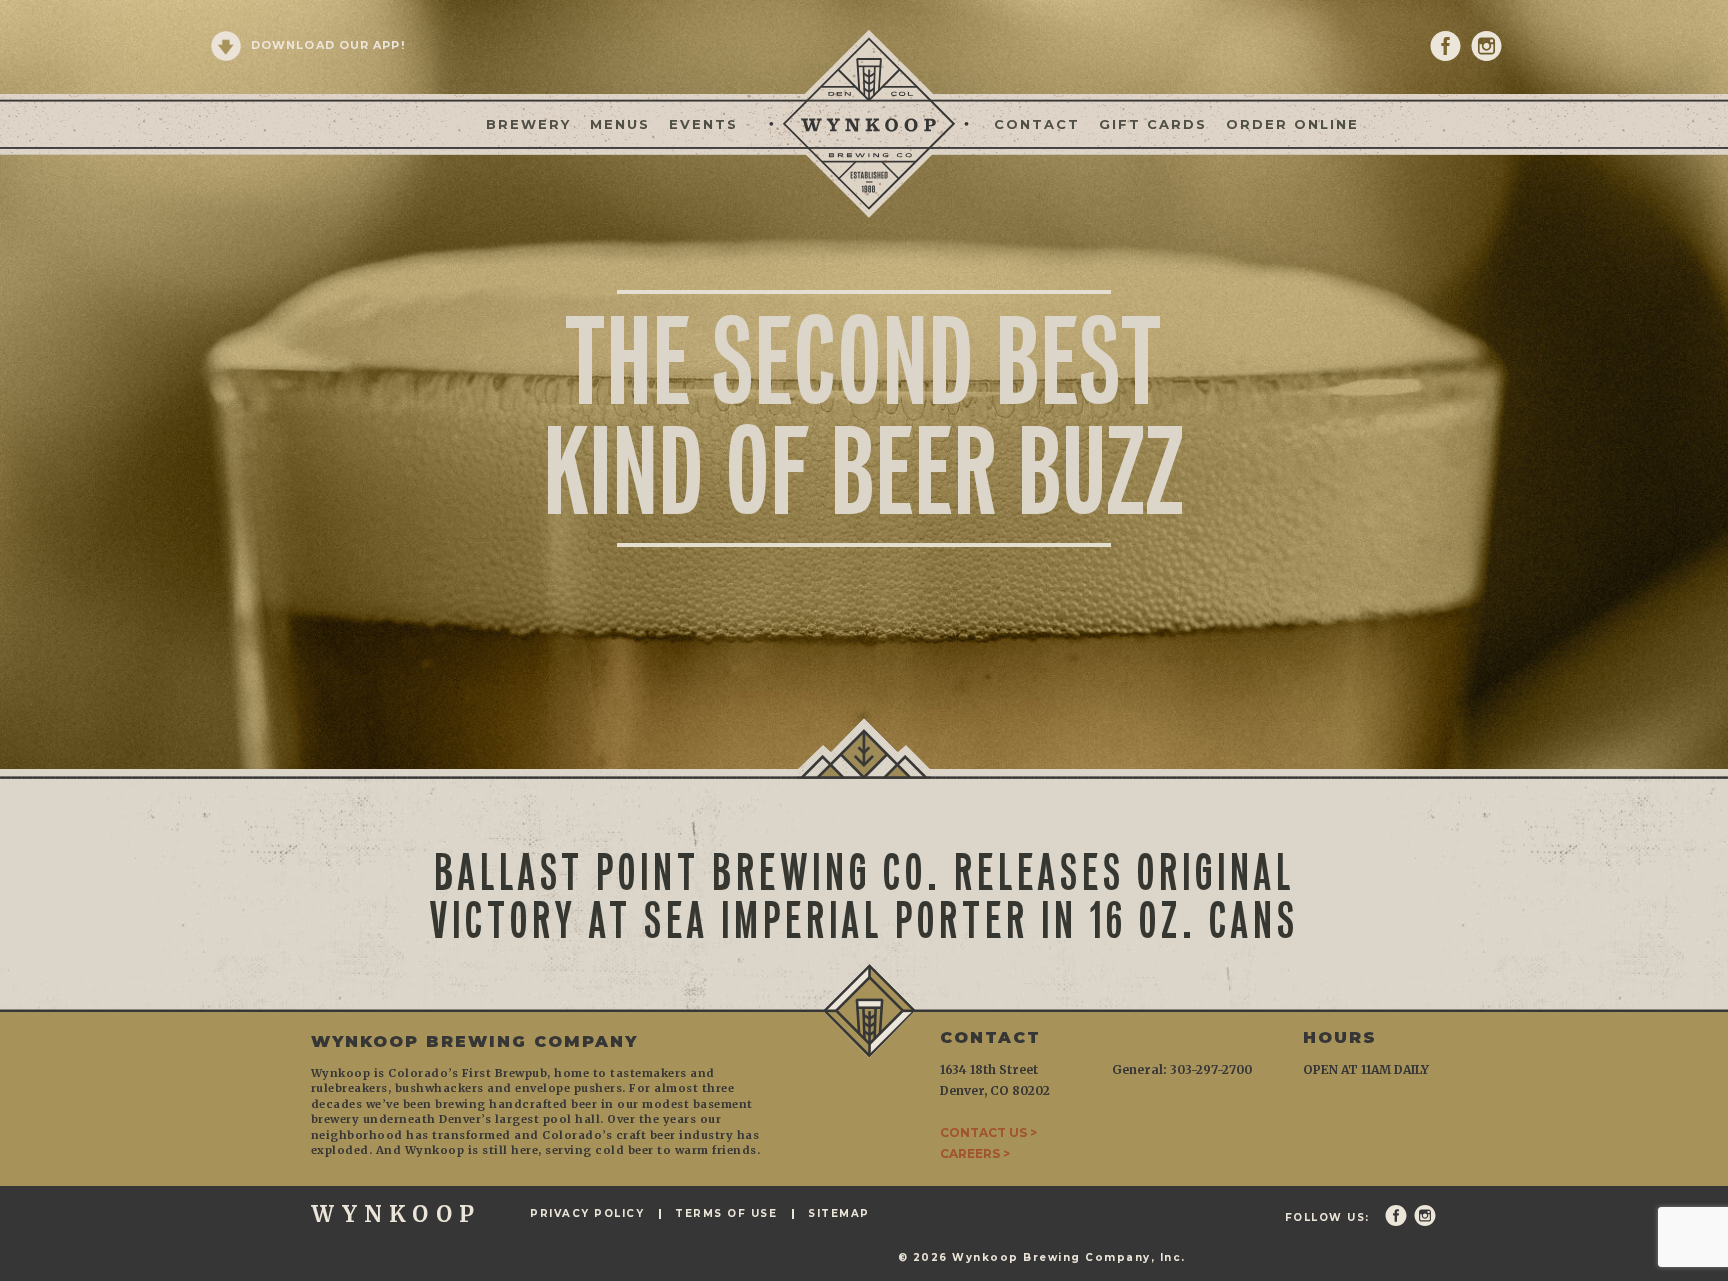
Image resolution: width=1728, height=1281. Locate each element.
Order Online (1292, 124)
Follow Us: (1327, 1218)
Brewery (528, 124)
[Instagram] (1486, 46)
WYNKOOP (396, 1214)
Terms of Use (726, 1214)
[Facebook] (1445, 46)
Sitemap (839, 1214)
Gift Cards (1153, 124)
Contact (1037, 124)
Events (703, 124)
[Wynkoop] (864, 122)
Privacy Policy (587, 1214)
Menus (620, 124)
